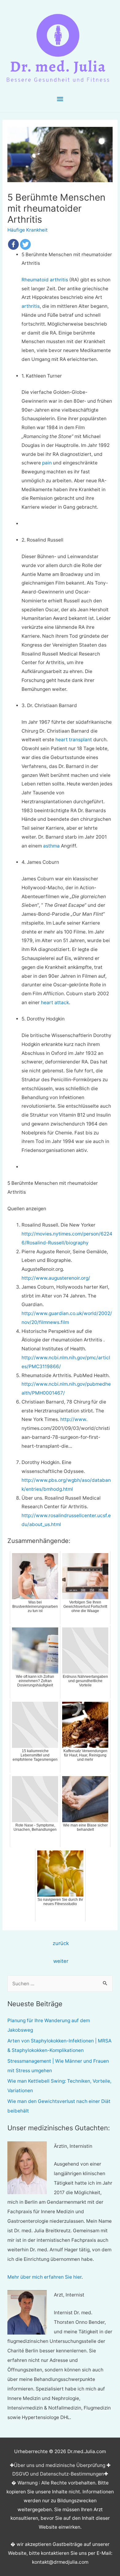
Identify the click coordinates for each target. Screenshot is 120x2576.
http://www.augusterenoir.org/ (56, 1278)
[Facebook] (13, 244)
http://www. (74, 1419)
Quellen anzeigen (27, 1209)
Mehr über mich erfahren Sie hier (44, 2277)
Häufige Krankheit (28, 230)
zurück (61, 1943)
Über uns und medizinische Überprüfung (60, 2465)
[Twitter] (25, 244)
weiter (61, 1961)
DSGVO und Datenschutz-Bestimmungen (58, 2474)
